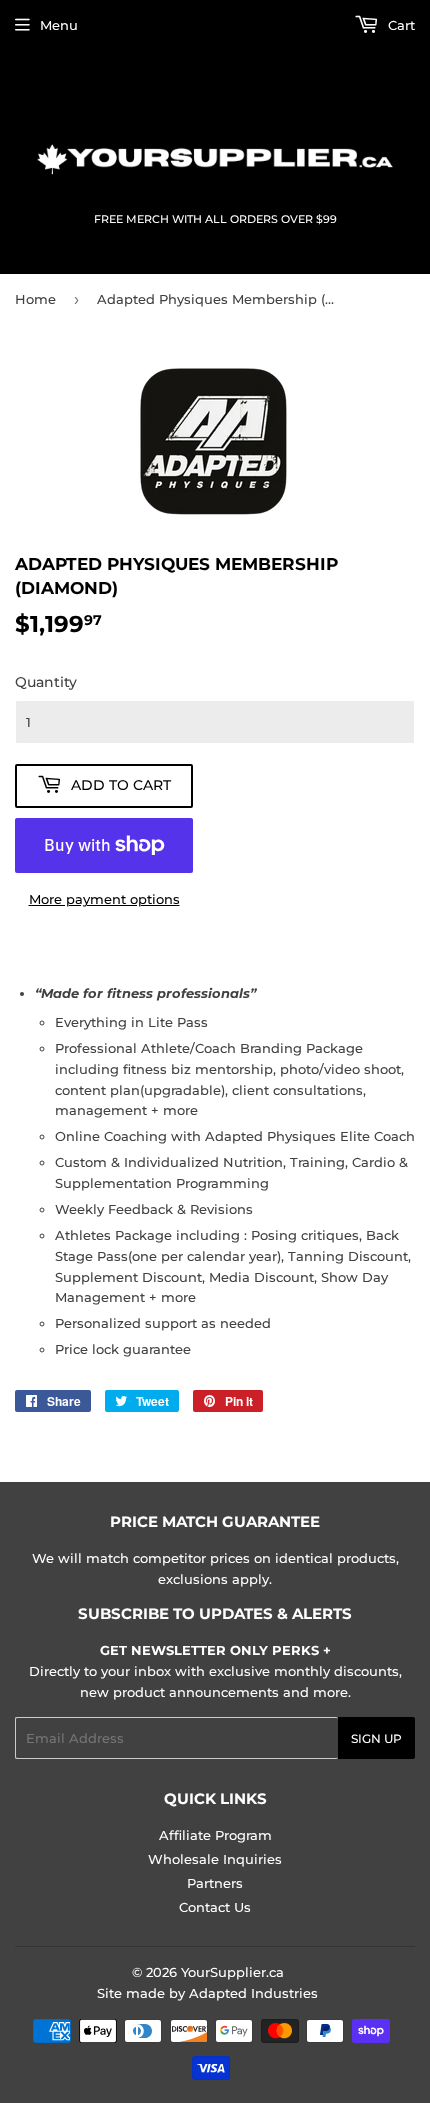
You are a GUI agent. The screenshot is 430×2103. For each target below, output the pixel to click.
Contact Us (215, 1907)
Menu (59, 25)
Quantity (46, 682)
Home (35, 299)
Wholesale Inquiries (215, 1859)
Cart (399, 25)
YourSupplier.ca (232, 1972)
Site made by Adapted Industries (207, 1993)
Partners (215, 1883)
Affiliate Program (215, 1835)
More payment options (104, 899)
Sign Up (376, 1738)
